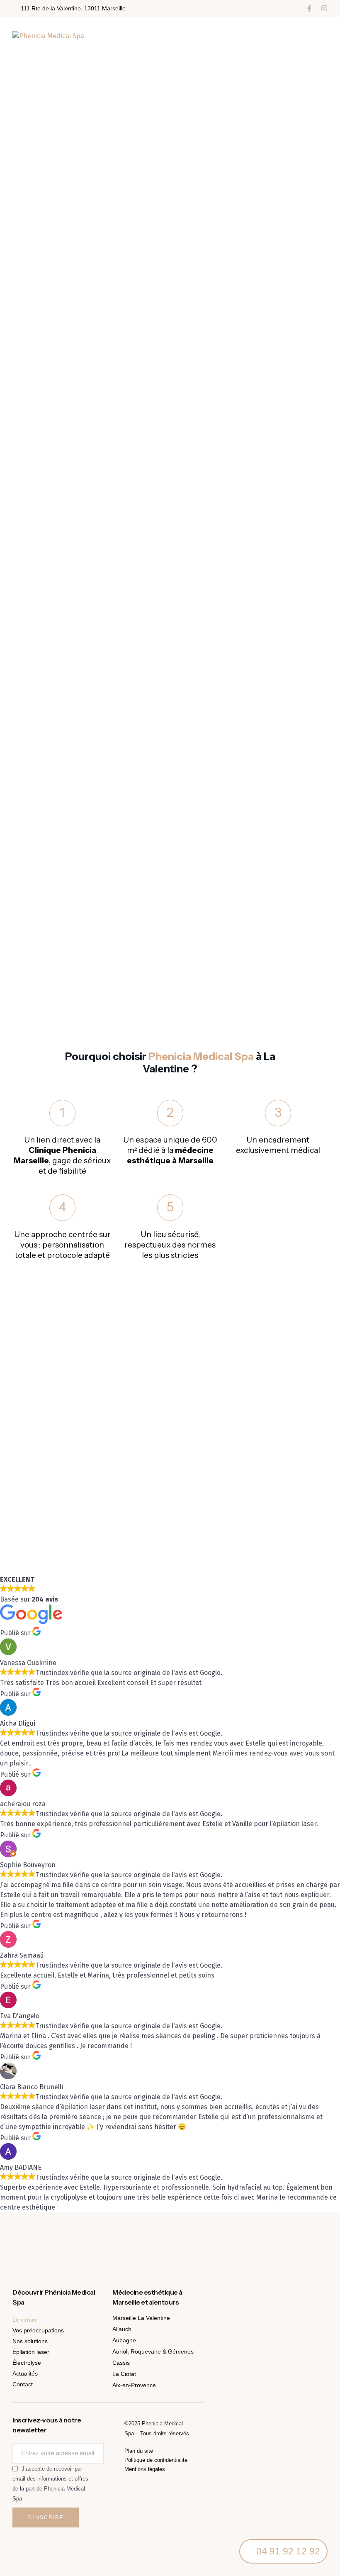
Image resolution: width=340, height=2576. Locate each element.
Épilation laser (31, 2352)
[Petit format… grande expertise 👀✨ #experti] (312, 2244)
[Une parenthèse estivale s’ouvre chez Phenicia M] (85, 2244)
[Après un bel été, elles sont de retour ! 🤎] (28, 2244)
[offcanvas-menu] (320, 36)
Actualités (25, 2373)
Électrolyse (27, 2363)
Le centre (25, 2320)
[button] (309, 8)
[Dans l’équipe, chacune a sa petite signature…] (255, 2244)
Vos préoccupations (38, 2330)
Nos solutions (30, 2341)
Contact (23, 2384)
